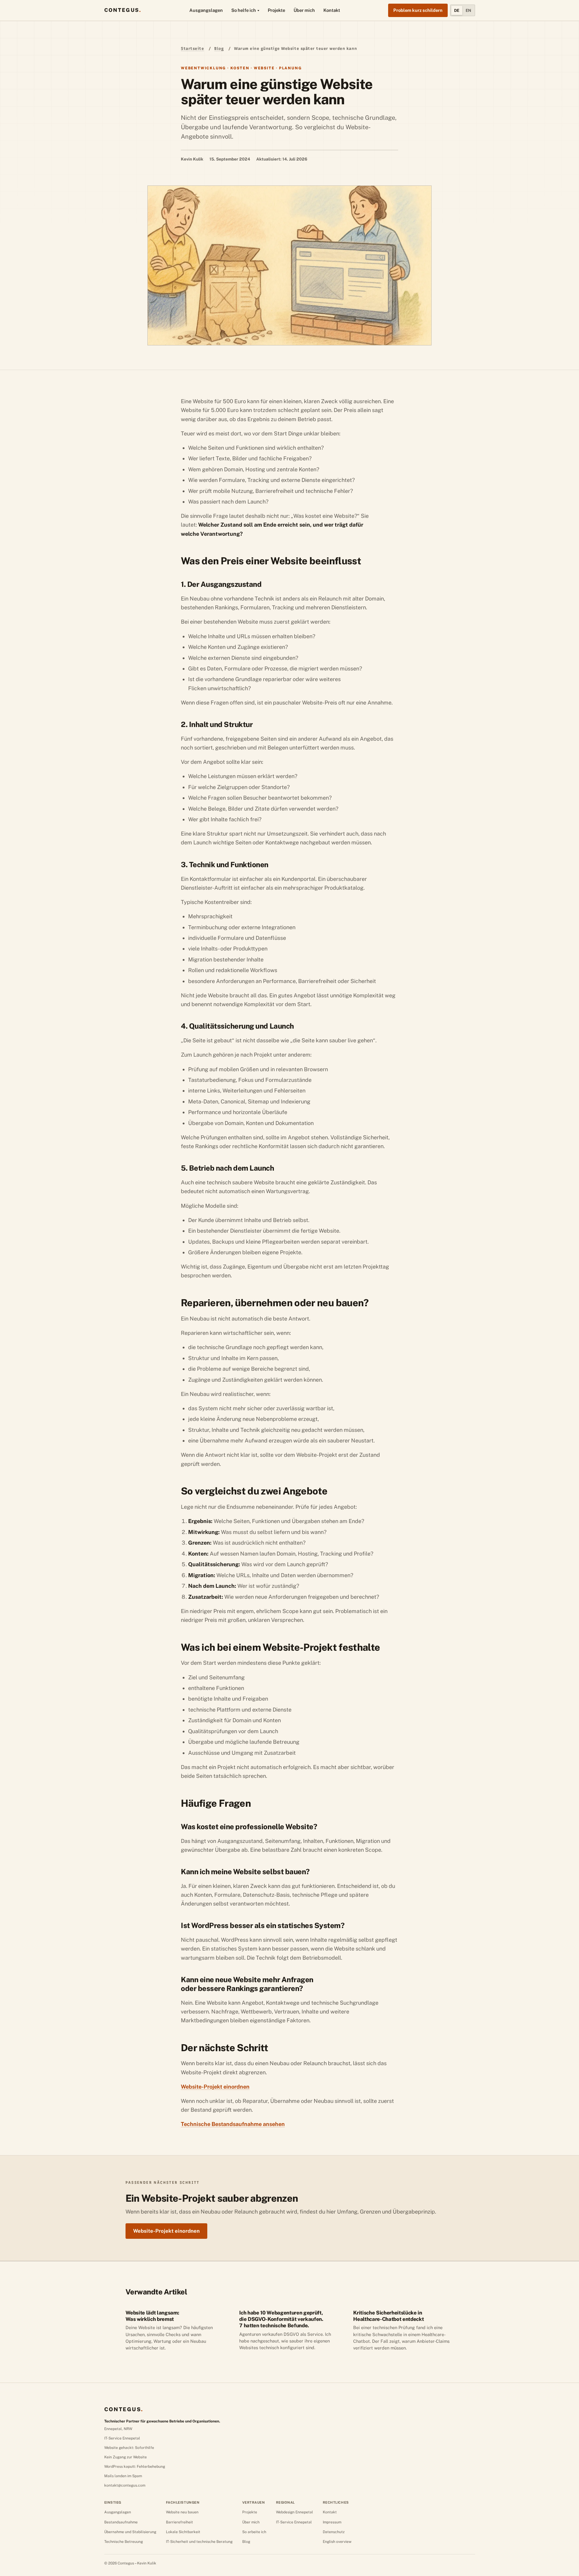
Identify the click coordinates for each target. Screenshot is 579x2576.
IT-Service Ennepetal (122, 2438)
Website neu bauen (182, 2512)
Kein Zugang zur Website (126, 2457)
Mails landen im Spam (123, 2476)
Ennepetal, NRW (118, 2429)
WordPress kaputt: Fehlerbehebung (135, 2467)
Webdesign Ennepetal (295, 2512)
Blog (219, 48)
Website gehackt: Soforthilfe (129, 2448)
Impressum (332, 2522)
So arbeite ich (254, 2532)
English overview (337, 2542)
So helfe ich (244, 10)
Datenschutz (334, 2532)
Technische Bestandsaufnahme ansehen (233, 2124)
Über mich (304, 10)
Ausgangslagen (206, 10)
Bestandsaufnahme (121, 2522)
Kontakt (332, 10)
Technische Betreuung (124, 2542)
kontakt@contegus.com (125, 2485)
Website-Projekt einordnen (215, 2087)
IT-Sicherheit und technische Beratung (199, 2542)
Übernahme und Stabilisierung (130, 2532)
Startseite (192, 48)
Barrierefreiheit (179, 2522)
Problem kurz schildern (418, 10)
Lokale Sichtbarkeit (183, 2532)
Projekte (276, 10)
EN (468, 10)
